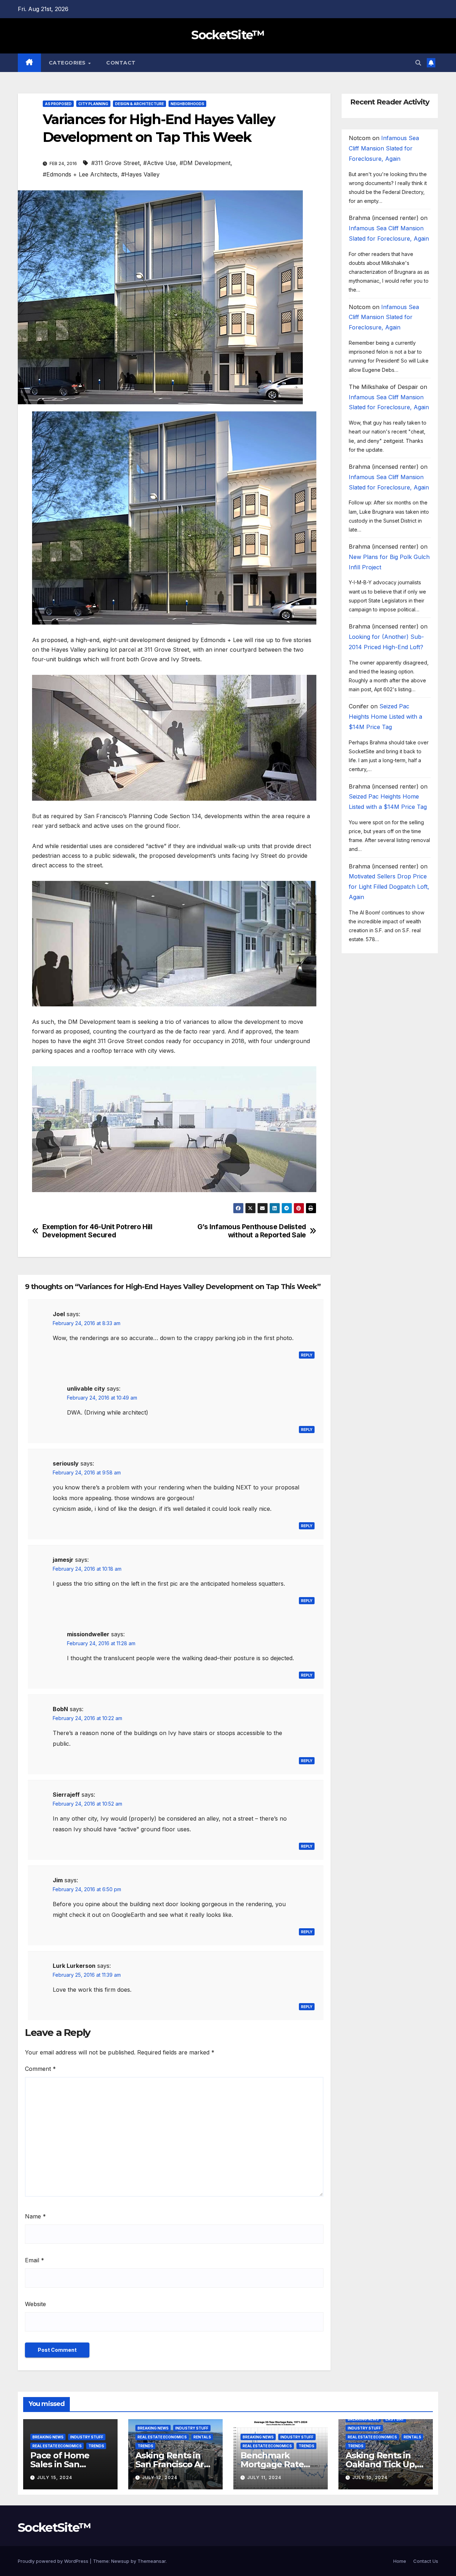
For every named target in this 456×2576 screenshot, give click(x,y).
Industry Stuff (87, 2437)
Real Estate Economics (57, 2446)
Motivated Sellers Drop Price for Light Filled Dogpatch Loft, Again (389, 887)
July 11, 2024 (264, 2477)
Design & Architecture (139, 104)
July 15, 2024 (55, 2477)
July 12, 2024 (160, 2477)
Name (35, 2216)
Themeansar (152, 2561)
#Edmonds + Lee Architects (80, 174)
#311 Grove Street (115, 163)
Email (35, 2260)
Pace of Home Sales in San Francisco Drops (64, 2464)
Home (400, 2561)
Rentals (202, 2437)
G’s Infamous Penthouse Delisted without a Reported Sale (252, 1231)
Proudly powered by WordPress (54, 2561)
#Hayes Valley (140, 174)
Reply (307, 1355)
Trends (96, 2446)
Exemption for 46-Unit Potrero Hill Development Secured (97, 1231)
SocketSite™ (228, 35)
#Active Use (160, 163)
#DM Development (205, 163)
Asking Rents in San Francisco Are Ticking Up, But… (172, 2464)
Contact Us (426, 2561)
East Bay (395, 2419)
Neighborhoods (187, 104)
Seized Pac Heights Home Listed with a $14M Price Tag (385, 717)
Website (35, 2304)
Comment (40, 2069)
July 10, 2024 (370, 2477)
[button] (418, 63)
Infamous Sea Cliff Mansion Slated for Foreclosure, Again (384, 149)
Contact (121, 63)
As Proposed (58, 104)
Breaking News (48, 2437)
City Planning (93, 104)
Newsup (120, 2561)
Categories (68, 63)
